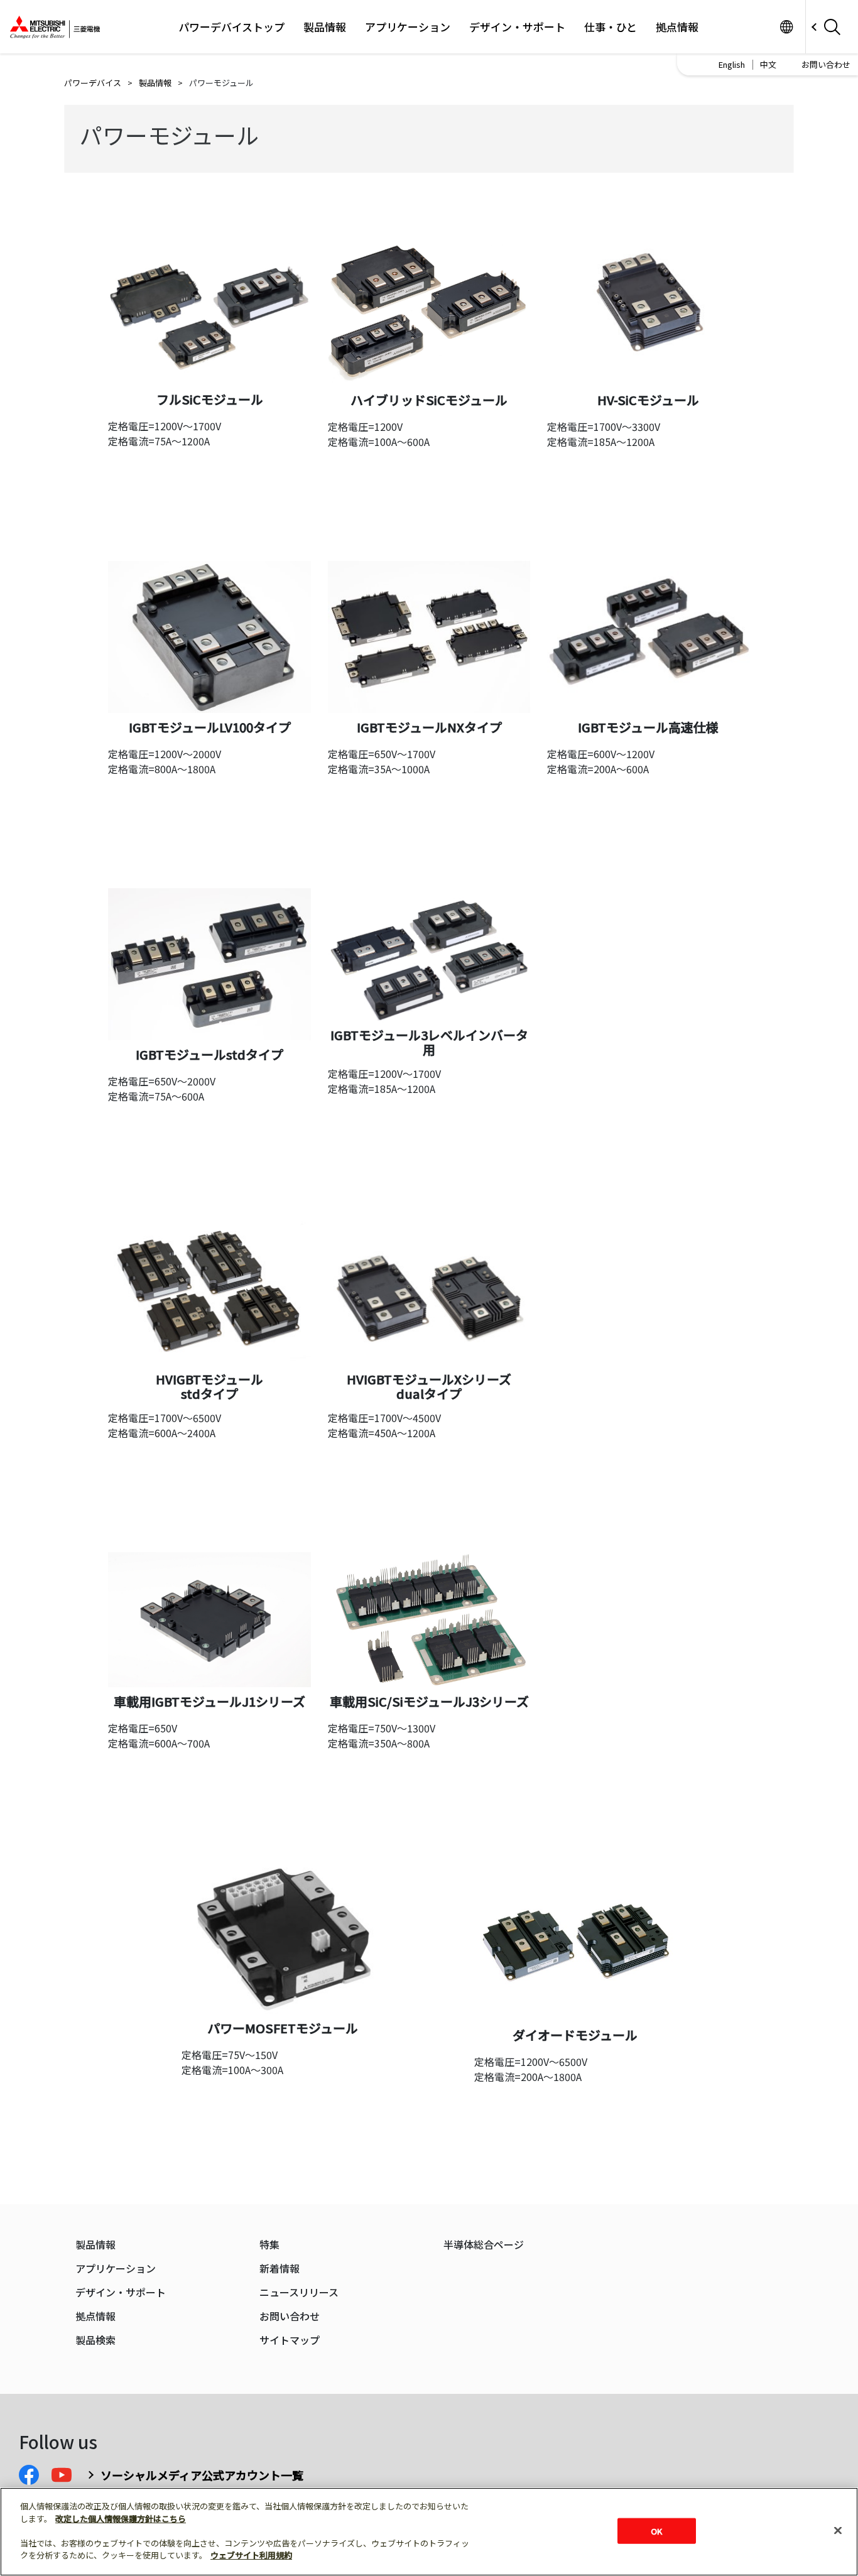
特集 (269, 2245)
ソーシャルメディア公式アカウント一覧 (202, 2475)
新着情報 (280, 2269)
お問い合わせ (826, 64)
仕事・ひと (611, 27)
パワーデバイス (93, 83)
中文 (768, 64)
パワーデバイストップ (231, 27)
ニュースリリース (299, 2292)
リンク (786, 27)
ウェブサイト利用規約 (251, 2555)
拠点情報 (677, 27)
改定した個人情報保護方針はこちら (121, 2519)
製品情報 (325, 27)
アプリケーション (408, 27)
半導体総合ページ (484, 2245)
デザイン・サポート (517, 27)
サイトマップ (290, 2340)
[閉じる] (838, 2530)
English (732, 64)
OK (656, 2530)
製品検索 (95, 2340)
